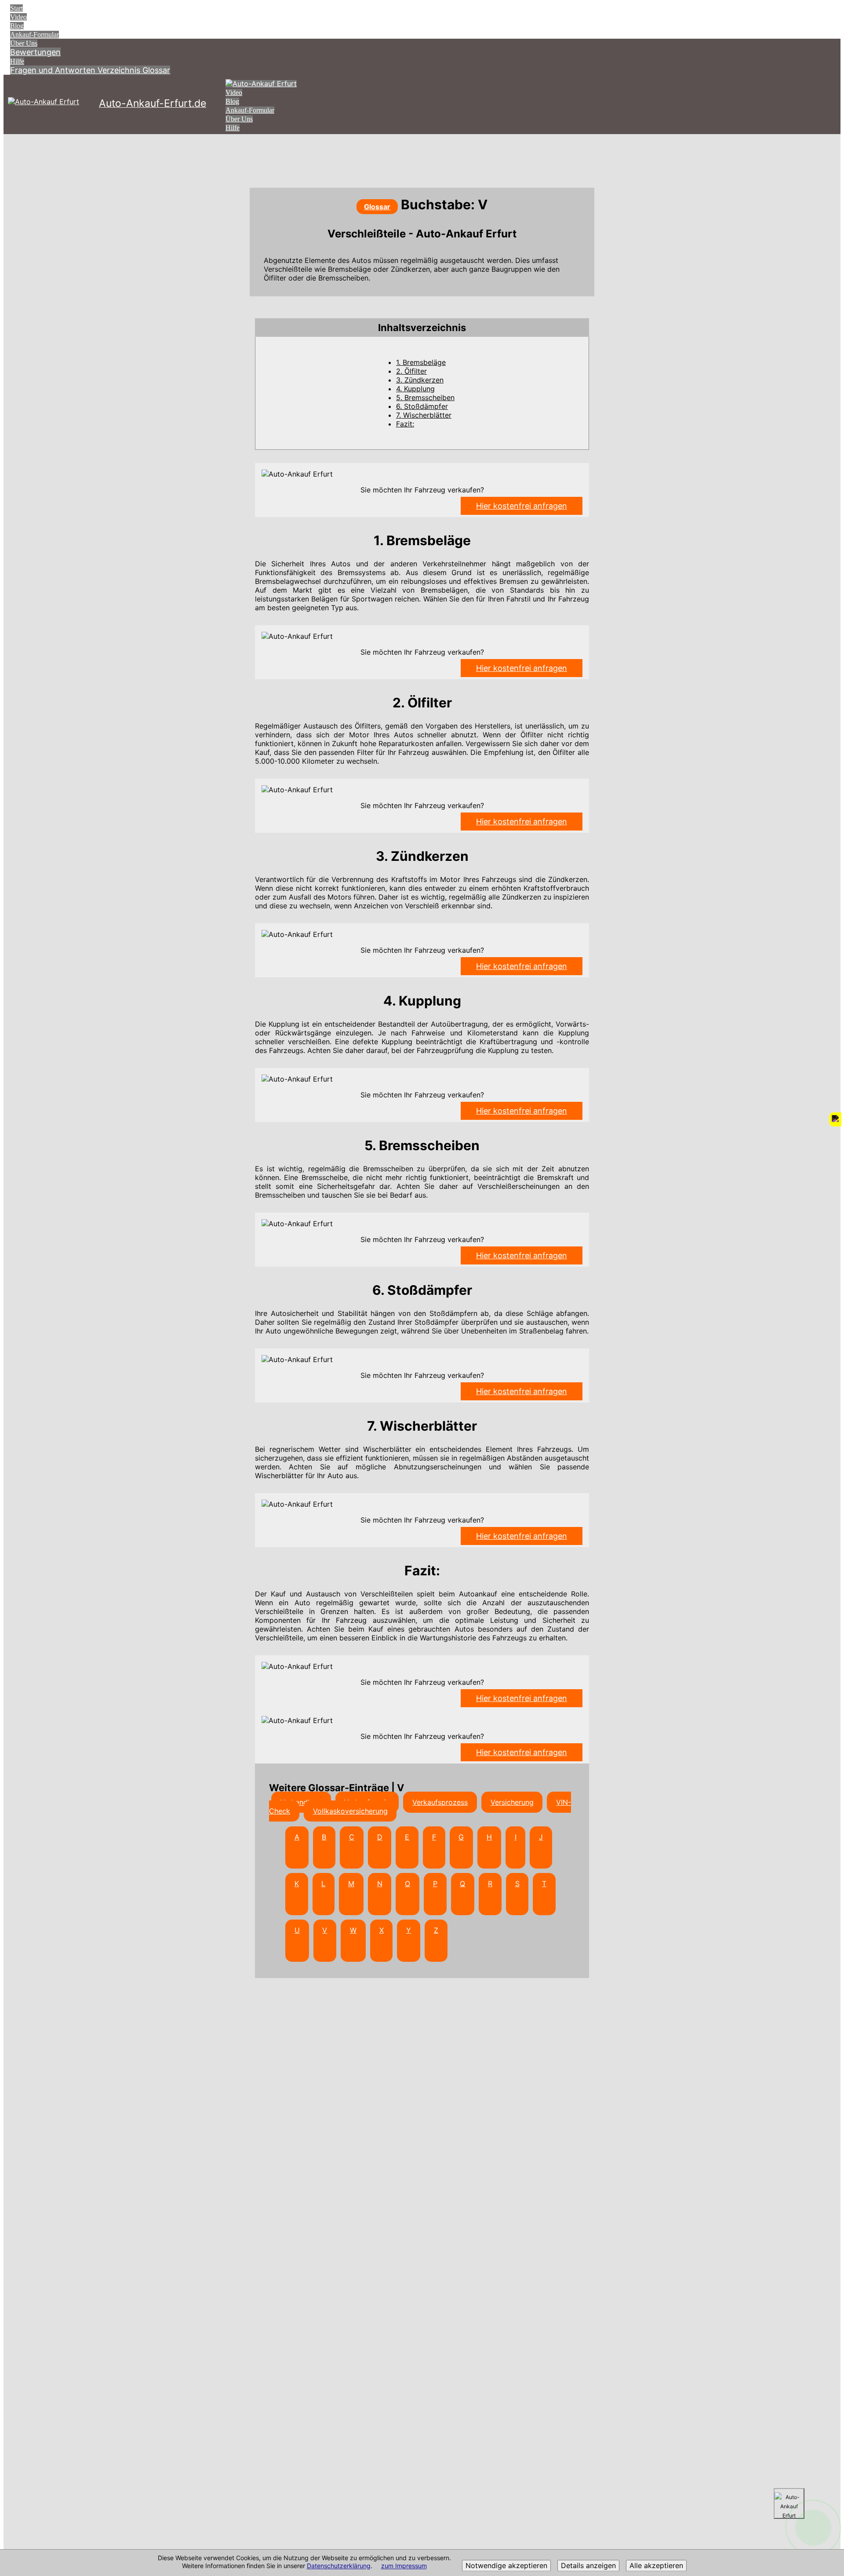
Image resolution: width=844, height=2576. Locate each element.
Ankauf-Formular (35, 35)
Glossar (156, 70)
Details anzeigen (588, 2566)
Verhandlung (301, 1802)
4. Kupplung (415, 389)
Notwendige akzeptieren (506, 2566)
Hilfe (17, 61)
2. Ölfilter (411, 371)
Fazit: (405, 424)
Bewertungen (35, 52)
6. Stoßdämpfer (422, 406)
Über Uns (24, 43)
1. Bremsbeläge (421, 362)
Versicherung (512, 1802)
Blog (17, 26)
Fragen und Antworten (54, 70)
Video (18, 17)
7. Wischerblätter (424, 415)
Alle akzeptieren (656, 2566)
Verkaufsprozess (440, 1802)
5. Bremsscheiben (425, 397)
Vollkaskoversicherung (350, 1811)
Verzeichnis (120, 70)
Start (16, 8)
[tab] (422, 328)
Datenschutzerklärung (339, 2566)
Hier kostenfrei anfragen (522, 506)
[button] (422, 328)
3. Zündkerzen (420, 380)
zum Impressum (404, 2566)
